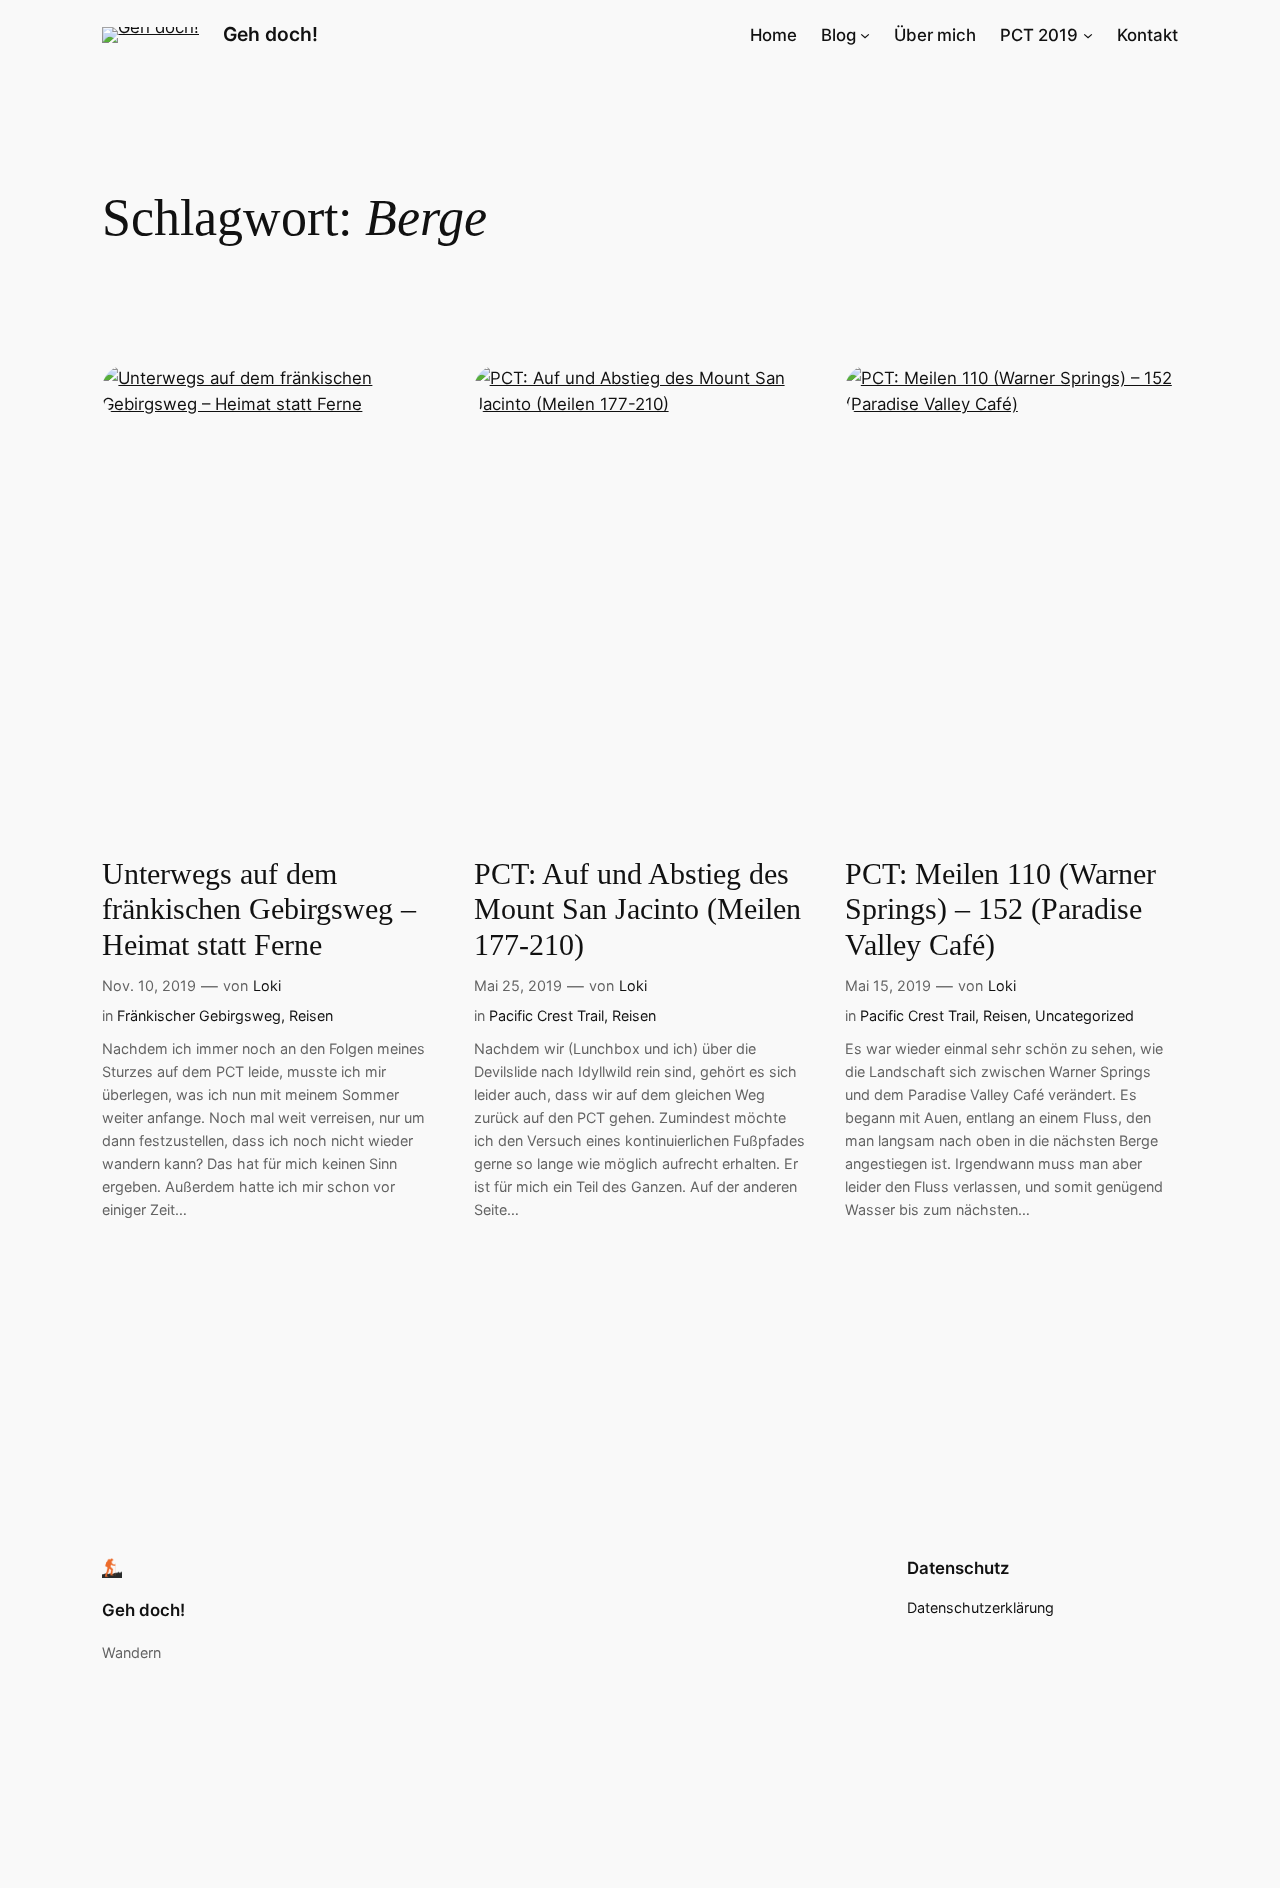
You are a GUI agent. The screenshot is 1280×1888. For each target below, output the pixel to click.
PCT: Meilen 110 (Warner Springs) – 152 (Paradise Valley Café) (1000, 909)
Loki (267, 985)
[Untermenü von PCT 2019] (1088, 35)
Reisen (311, 1015)
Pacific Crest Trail (546, 1015)
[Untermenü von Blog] (865, 35)
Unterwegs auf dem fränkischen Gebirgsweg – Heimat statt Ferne (259, 909)
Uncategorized (1084, 1015)
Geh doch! (270, 34)
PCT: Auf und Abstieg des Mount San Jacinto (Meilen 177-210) (637, 909)
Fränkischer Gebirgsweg (199, 1015)
